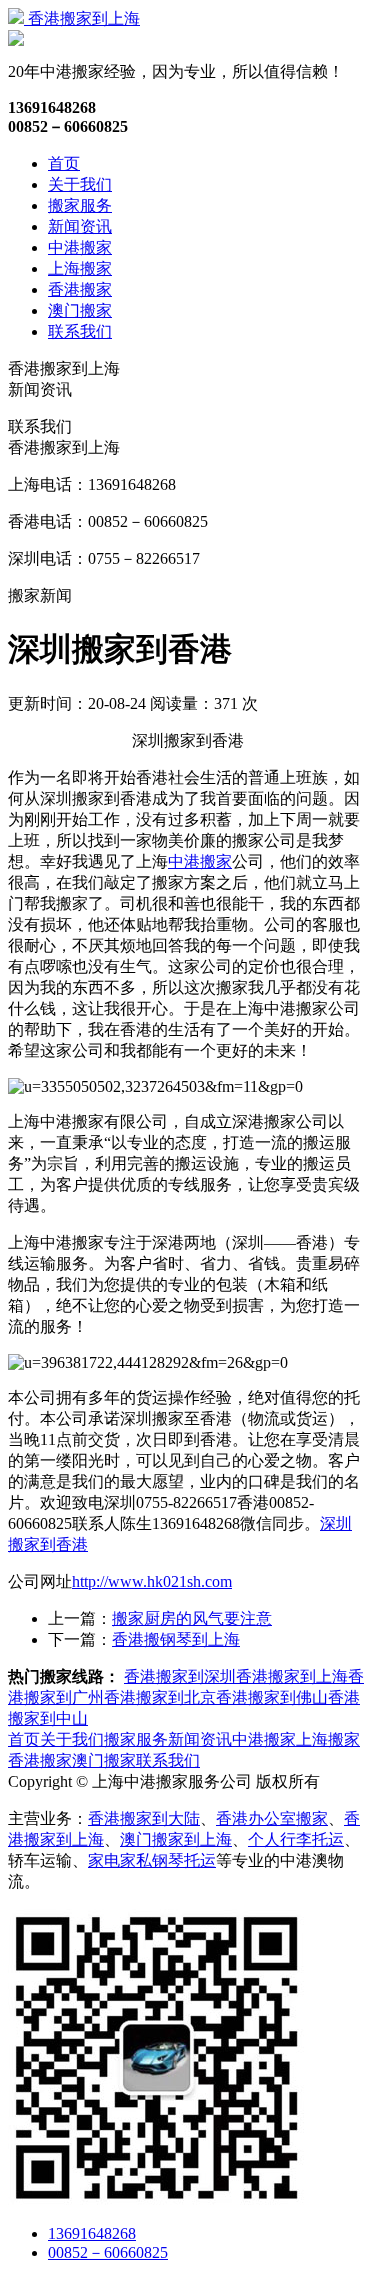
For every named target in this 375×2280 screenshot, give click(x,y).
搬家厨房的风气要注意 (192, 1618)
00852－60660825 (108, 2252)
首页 (64, 163)
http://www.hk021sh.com (152, 1581)
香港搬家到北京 (160, 1697)
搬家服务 (80, 205)
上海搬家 (80, 268)
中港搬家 (80, 247)
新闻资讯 (80, 226)
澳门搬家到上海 (176, 1839)
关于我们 (80, 184)
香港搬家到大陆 (144, 1818)
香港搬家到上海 (82, 18)
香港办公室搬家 (272, 1818)
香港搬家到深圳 (180, 1676)
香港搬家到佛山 (272, 1697)
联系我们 (80, 331)
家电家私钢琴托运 (152, 1860)
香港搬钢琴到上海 (176, 1639)
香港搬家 (80, 289)
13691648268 (92, 2233)
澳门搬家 (80, 310)
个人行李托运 (296, 1839)
